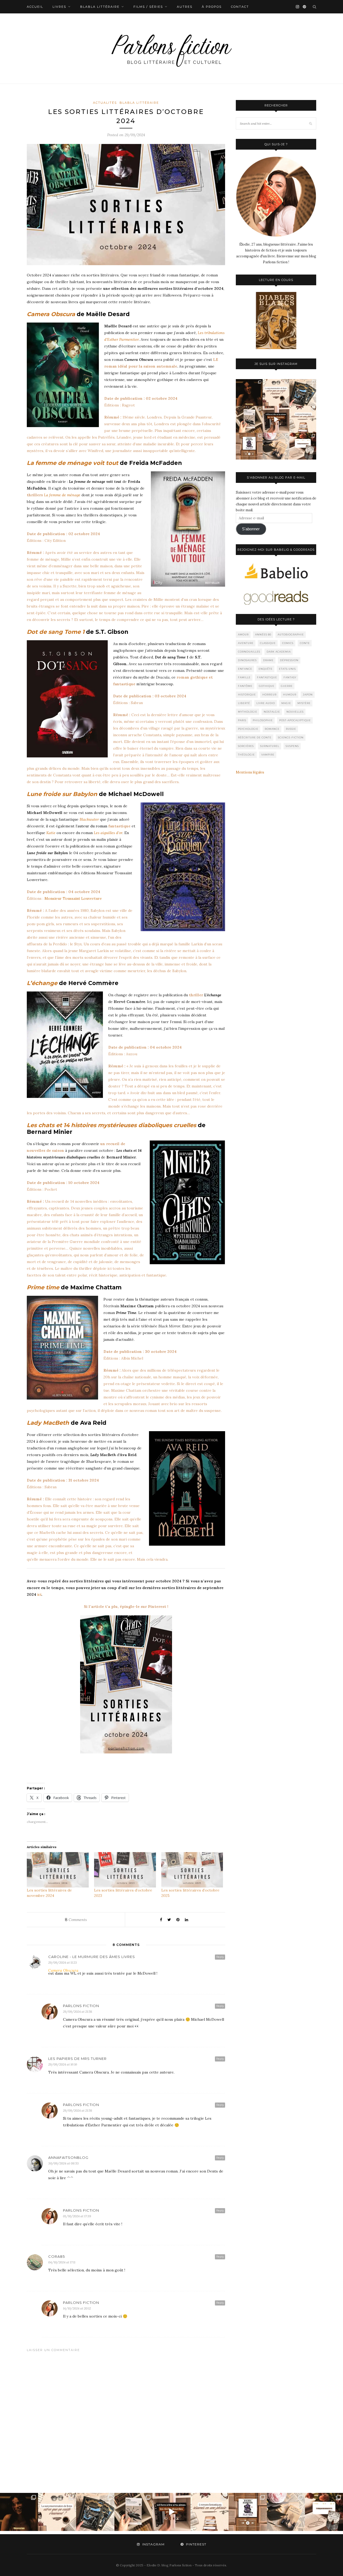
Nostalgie (272, 712)
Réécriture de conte (255, 737)
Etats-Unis (287, 669)
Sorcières (246, 746)
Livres (59, 7)
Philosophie (263, 720)
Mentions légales (250, 772)
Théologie (246, 755)
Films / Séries (148, 7)
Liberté (244, 703)
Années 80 (263, 634)
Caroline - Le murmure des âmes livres (92, 1957)
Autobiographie (291, 634)
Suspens (292, 746)
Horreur (269, 695)
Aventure (246, 643)
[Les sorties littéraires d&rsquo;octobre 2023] (125, 1870)
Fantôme (245, 686)
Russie (291, 729)
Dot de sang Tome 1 (56, 632)
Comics (288, 643)
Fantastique (267, 677)
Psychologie (248, 729)
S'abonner (251, 529)
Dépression (289, 660)
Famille (244, 677)
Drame (268, 660)
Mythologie (248, 712)
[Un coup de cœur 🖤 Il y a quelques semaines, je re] (276, 446)
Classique (268, 643)
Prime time (43, 1287)
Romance (272, 729)
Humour (290, 695)
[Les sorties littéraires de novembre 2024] (58, 1870)
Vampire (268, 755)
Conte (305, 643)
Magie (286, 703)
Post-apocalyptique (295, 720)
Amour (243, 634)
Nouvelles (295, 712)
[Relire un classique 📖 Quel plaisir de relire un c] (249, 419)
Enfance (245, 669)
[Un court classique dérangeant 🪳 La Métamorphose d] (276, 419)
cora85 (57, 2256)
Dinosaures (247, 660)
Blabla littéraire (100, 7)
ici (39, 1594)
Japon (308, 695)
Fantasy (290, 677)
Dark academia (279, 652)
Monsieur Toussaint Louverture (73, 898)
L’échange (42, 983)
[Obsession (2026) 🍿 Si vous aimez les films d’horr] (249, 393)
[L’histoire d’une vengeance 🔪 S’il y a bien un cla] (303, 393)
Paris (242, 720)
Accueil (35, 7)
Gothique (267, 686)
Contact (240, 7)
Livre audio (266, 703)
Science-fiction (291, 737)
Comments (76, 1920)
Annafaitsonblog (68, 2157)
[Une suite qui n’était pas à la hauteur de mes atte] (303, 446)
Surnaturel (270, 746)
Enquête (266, 669)
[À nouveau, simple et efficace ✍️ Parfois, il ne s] (303, 419)
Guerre (287, 686)
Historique (247, 695)
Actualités (105, 103)
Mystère (304, 703)
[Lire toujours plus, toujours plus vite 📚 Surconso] (276, 393)
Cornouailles (249, 652)
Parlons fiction (81, 2006)
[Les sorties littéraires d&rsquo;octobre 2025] (192, 1870)
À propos (212, 7)
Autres (185, 7)
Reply (220, 1957)
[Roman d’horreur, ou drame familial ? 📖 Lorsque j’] (249, 446)
